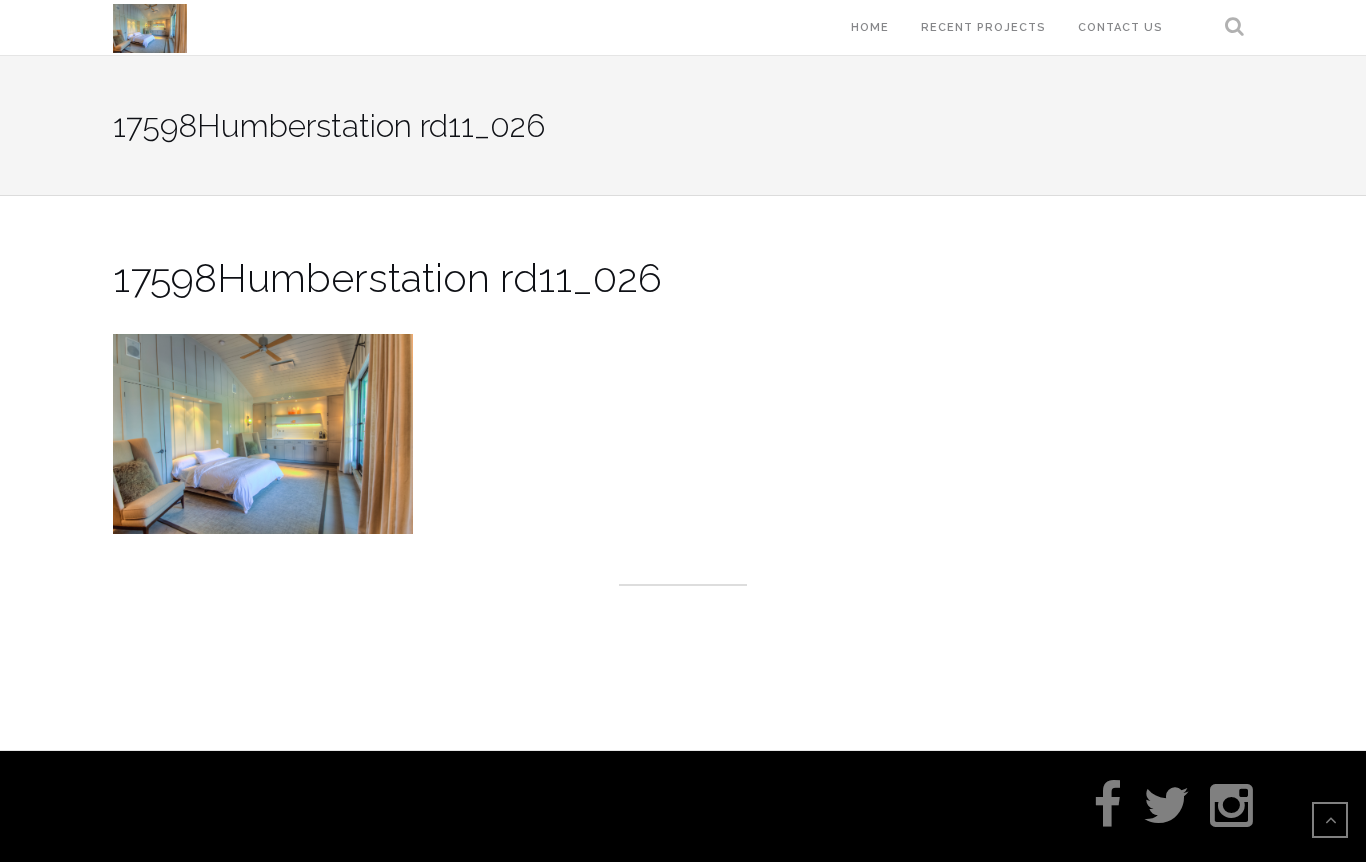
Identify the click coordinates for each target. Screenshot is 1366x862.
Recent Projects (983, 27)
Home (870, 27)
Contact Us (1120, 27)
